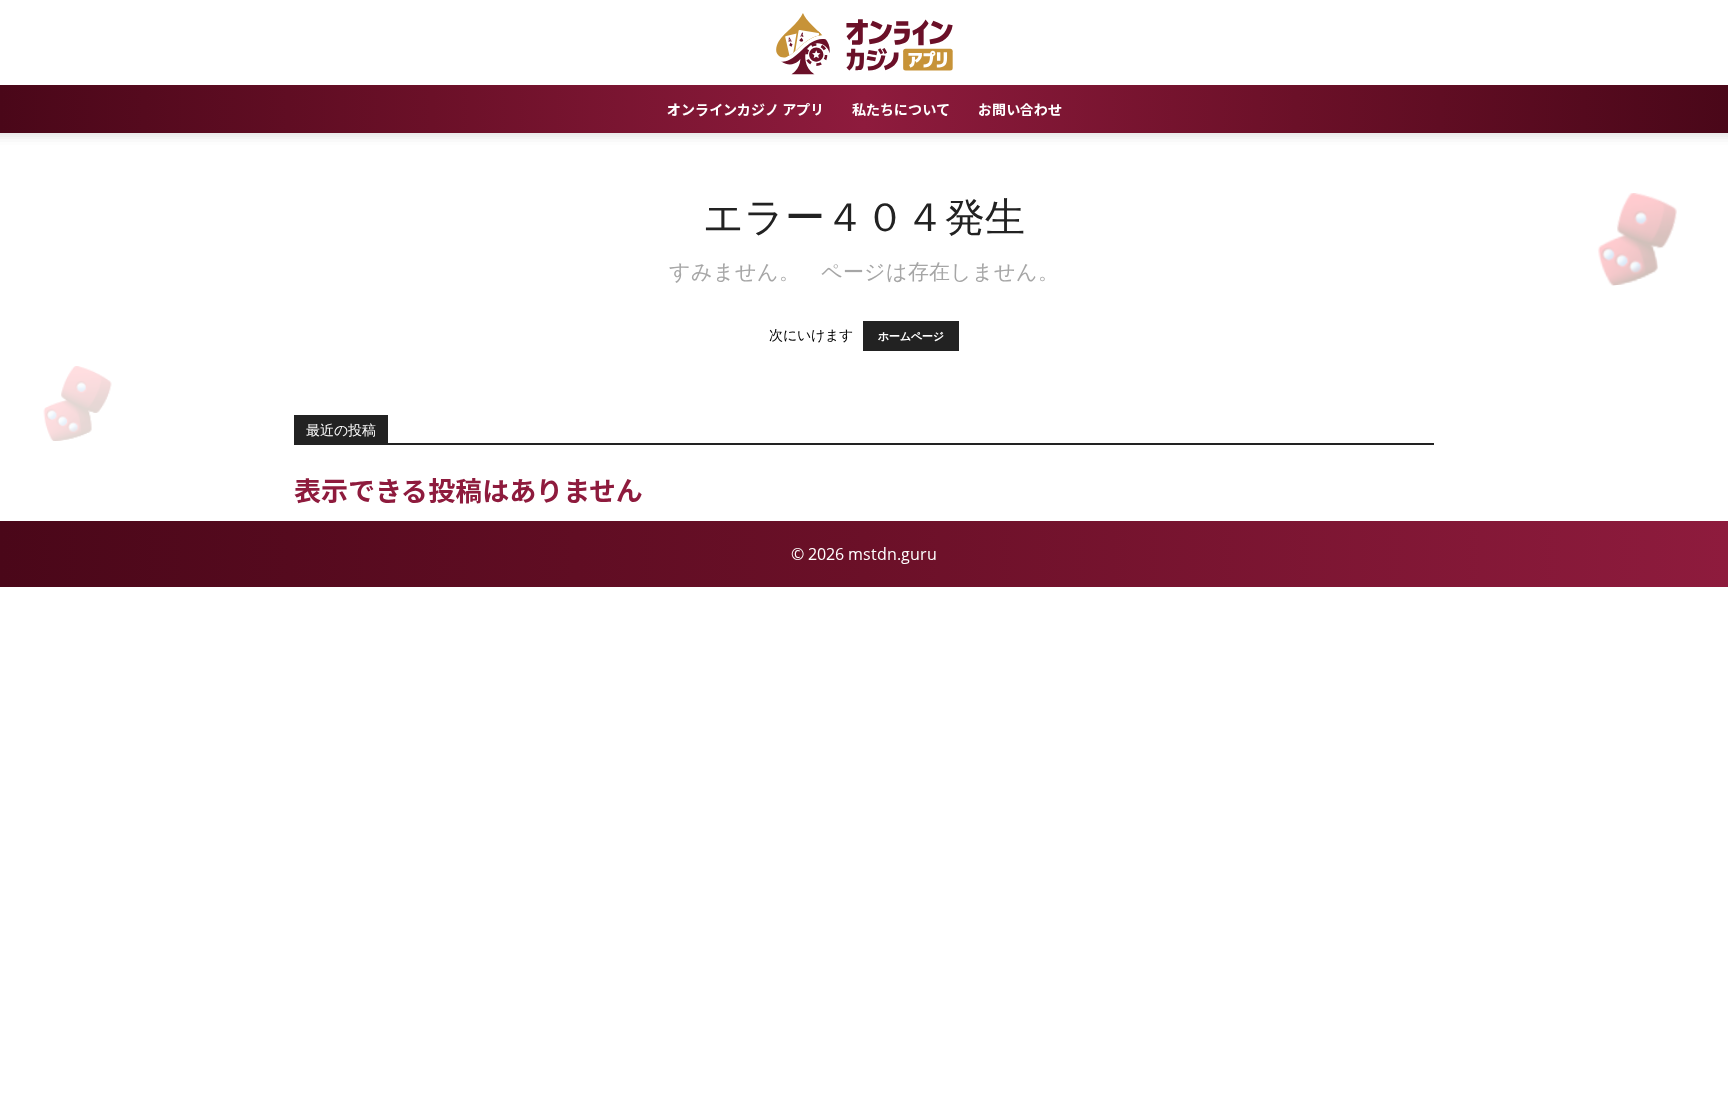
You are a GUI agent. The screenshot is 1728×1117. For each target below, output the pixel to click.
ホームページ (911, 336)
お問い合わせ (1020, 109)
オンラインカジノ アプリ (745, 109)
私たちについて (901, 109)
